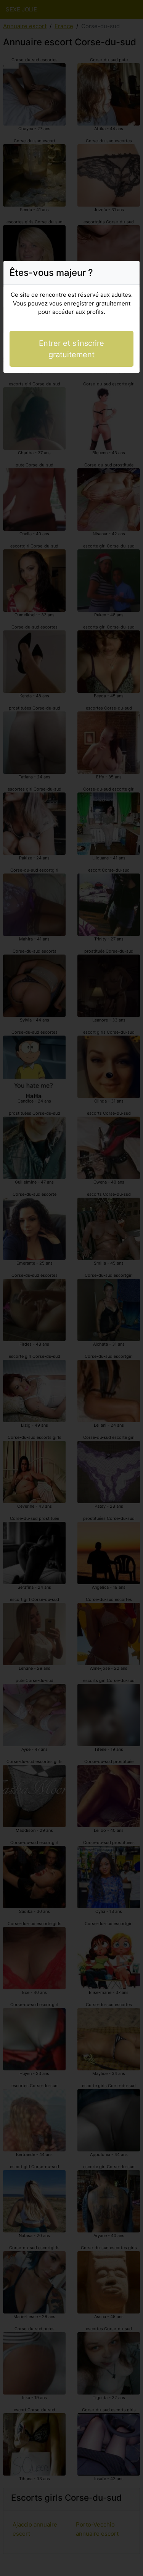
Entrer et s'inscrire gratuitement (71, 349)
